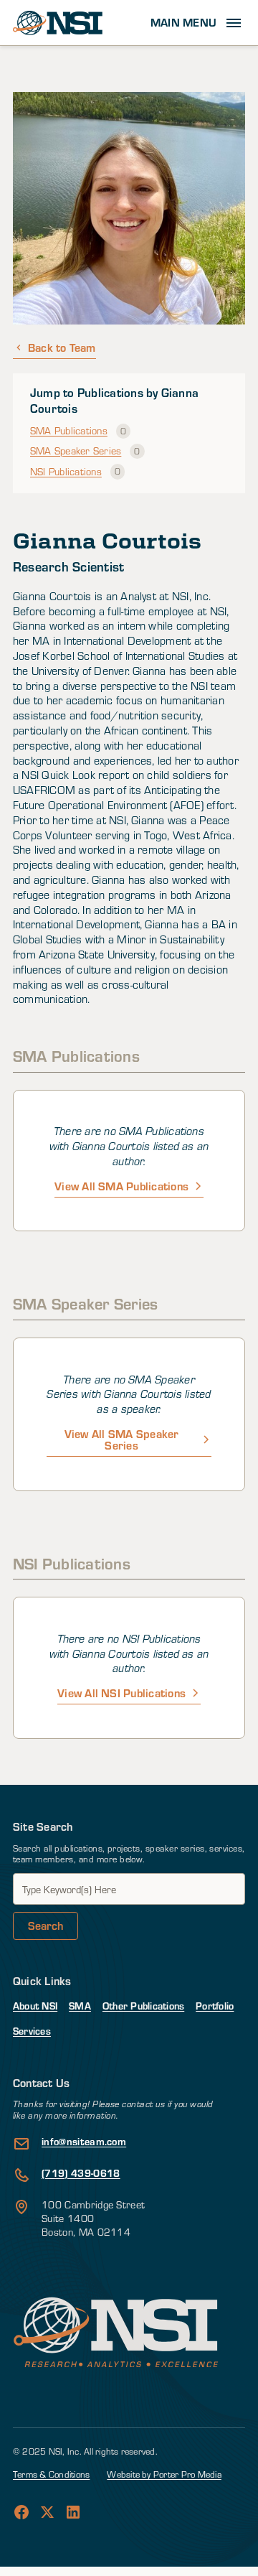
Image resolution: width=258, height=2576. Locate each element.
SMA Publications (69, 430)
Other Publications (143, 2006)
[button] (198, 23)
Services (32, 2031)
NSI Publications (66, 471)
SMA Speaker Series (76, 451)
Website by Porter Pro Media (164, 2474)
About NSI (35, 2006)
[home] (58, 23)
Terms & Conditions (51, 2474)
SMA (80, 2006)
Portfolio (215, 2006)
